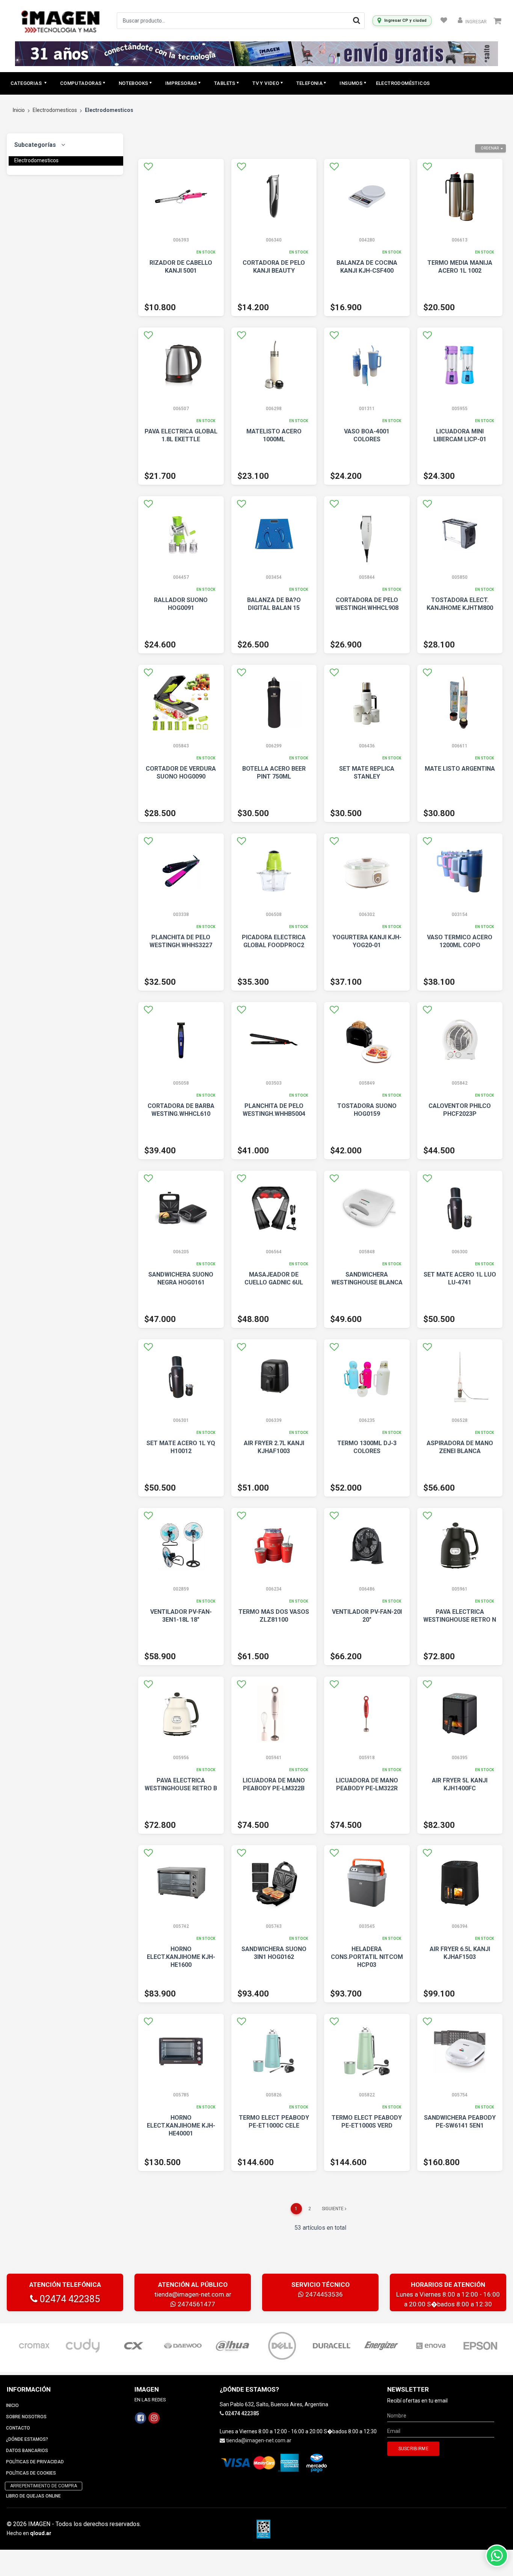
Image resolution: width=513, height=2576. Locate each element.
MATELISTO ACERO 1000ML (274, 435)
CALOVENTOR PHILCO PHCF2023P (460, 1110)
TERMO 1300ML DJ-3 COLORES (367, 1447)
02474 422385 (69, 2299)
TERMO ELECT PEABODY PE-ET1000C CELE (274, 2122)
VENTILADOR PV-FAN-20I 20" (367, 1616)
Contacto (18, 2428)
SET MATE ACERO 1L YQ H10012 (181, 1447)
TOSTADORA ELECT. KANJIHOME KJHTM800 (460, 604)
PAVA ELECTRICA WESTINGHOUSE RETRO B (181, 1784)
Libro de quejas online (33, 2496)
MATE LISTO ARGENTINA (460, 769)
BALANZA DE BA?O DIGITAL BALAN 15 (274, 604)
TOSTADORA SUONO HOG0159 (367, 1110)
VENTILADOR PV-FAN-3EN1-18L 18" (181, 1616)
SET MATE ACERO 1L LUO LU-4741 (460, 1278)
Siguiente (333, 2209)
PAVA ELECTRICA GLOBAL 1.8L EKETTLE (181, 435)
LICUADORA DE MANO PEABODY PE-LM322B (274, 1784)
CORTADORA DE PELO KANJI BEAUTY (274, 267)
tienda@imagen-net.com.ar (193, 2294)
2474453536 (323, 2294)
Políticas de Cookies (31, 2473)
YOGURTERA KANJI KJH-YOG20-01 (367, 941)
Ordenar (490, 148)
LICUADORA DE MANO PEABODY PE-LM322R (367, 1784)
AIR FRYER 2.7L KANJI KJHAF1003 (274, 1447)
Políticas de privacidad (35, 2462)
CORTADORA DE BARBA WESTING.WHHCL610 (181, 1110)
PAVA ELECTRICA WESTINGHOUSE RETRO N (460, 1616)
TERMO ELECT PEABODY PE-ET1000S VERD (367, 2122)
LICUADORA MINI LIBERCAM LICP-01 (460, 435)
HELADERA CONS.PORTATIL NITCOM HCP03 (367, 1957)
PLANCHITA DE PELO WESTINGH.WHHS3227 (181, 941)
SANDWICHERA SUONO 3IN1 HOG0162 (274, 1953)
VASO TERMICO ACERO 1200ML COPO (460, 941)
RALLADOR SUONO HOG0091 (181, 604)
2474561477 (196, 2304)
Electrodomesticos (55, 110)
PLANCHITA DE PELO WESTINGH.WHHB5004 (274, 1110)
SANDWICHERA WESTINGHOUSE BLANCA (367, 1278)
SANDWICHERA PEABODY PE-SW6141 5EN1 (460, 2122)
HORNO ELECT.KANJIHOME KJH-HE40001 (181, 2126)
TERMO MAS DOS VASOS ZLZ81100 (274, 1616)
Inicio (19, 110)
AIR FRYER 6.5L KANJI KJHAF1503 (460, 1953)
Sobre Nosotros (26, 2417)
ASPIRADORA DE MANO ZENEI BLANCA (460, 1447)
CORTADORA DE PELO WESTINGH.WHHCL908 (367, 604)
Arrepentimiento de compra (44, 2486)
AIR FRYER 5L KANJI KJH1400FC (460, 1784)
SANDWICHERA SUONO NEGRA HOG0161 (181, 1278)
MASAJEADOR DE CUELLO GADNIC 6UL (274, 1278)
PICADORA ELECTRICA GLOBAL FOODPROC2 (274, 941)
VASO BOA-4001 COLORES (367, 435)
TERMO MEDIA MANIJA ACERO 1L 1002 (460, 267)
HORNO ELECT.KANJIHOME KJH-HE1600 (181, 1957)
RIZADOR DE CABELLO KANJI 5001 (181, 267)
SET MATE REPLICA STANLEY (367, 773)
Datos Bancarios (27, 2451)
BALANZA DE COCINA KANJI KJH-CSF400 (367, 267)
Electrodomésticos (403, 83)
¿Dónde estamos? (27, 2439)
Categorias (27, 83)
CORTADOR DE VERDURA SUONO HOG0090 (181, 773)
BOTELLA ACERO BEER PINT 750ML (274, 773)
